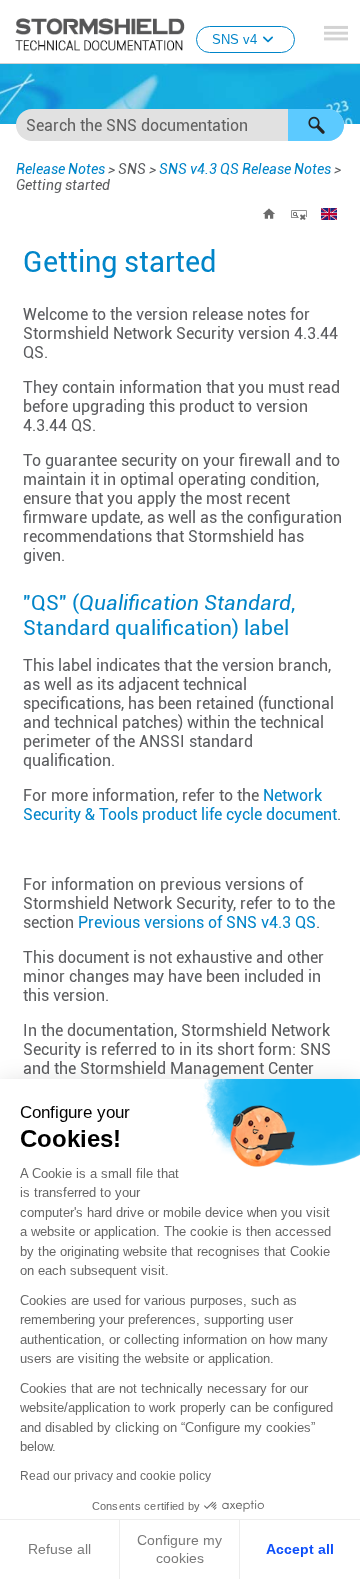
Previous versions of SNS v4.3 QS (197, 922)
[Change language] (329, 214)
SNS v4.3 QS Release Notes (245, 169)
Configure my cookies (179, 1549)
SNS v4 (234, 39)
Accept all (300, 1549)
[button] (316, 125)
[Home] (269, 214)
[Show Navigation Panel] (336, 33)
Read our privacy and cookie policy (115, 1476)
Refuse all (59, 1549)
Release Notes (60, 169)
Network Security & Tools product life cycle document (180, 805)
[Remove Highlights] (299, 214)
